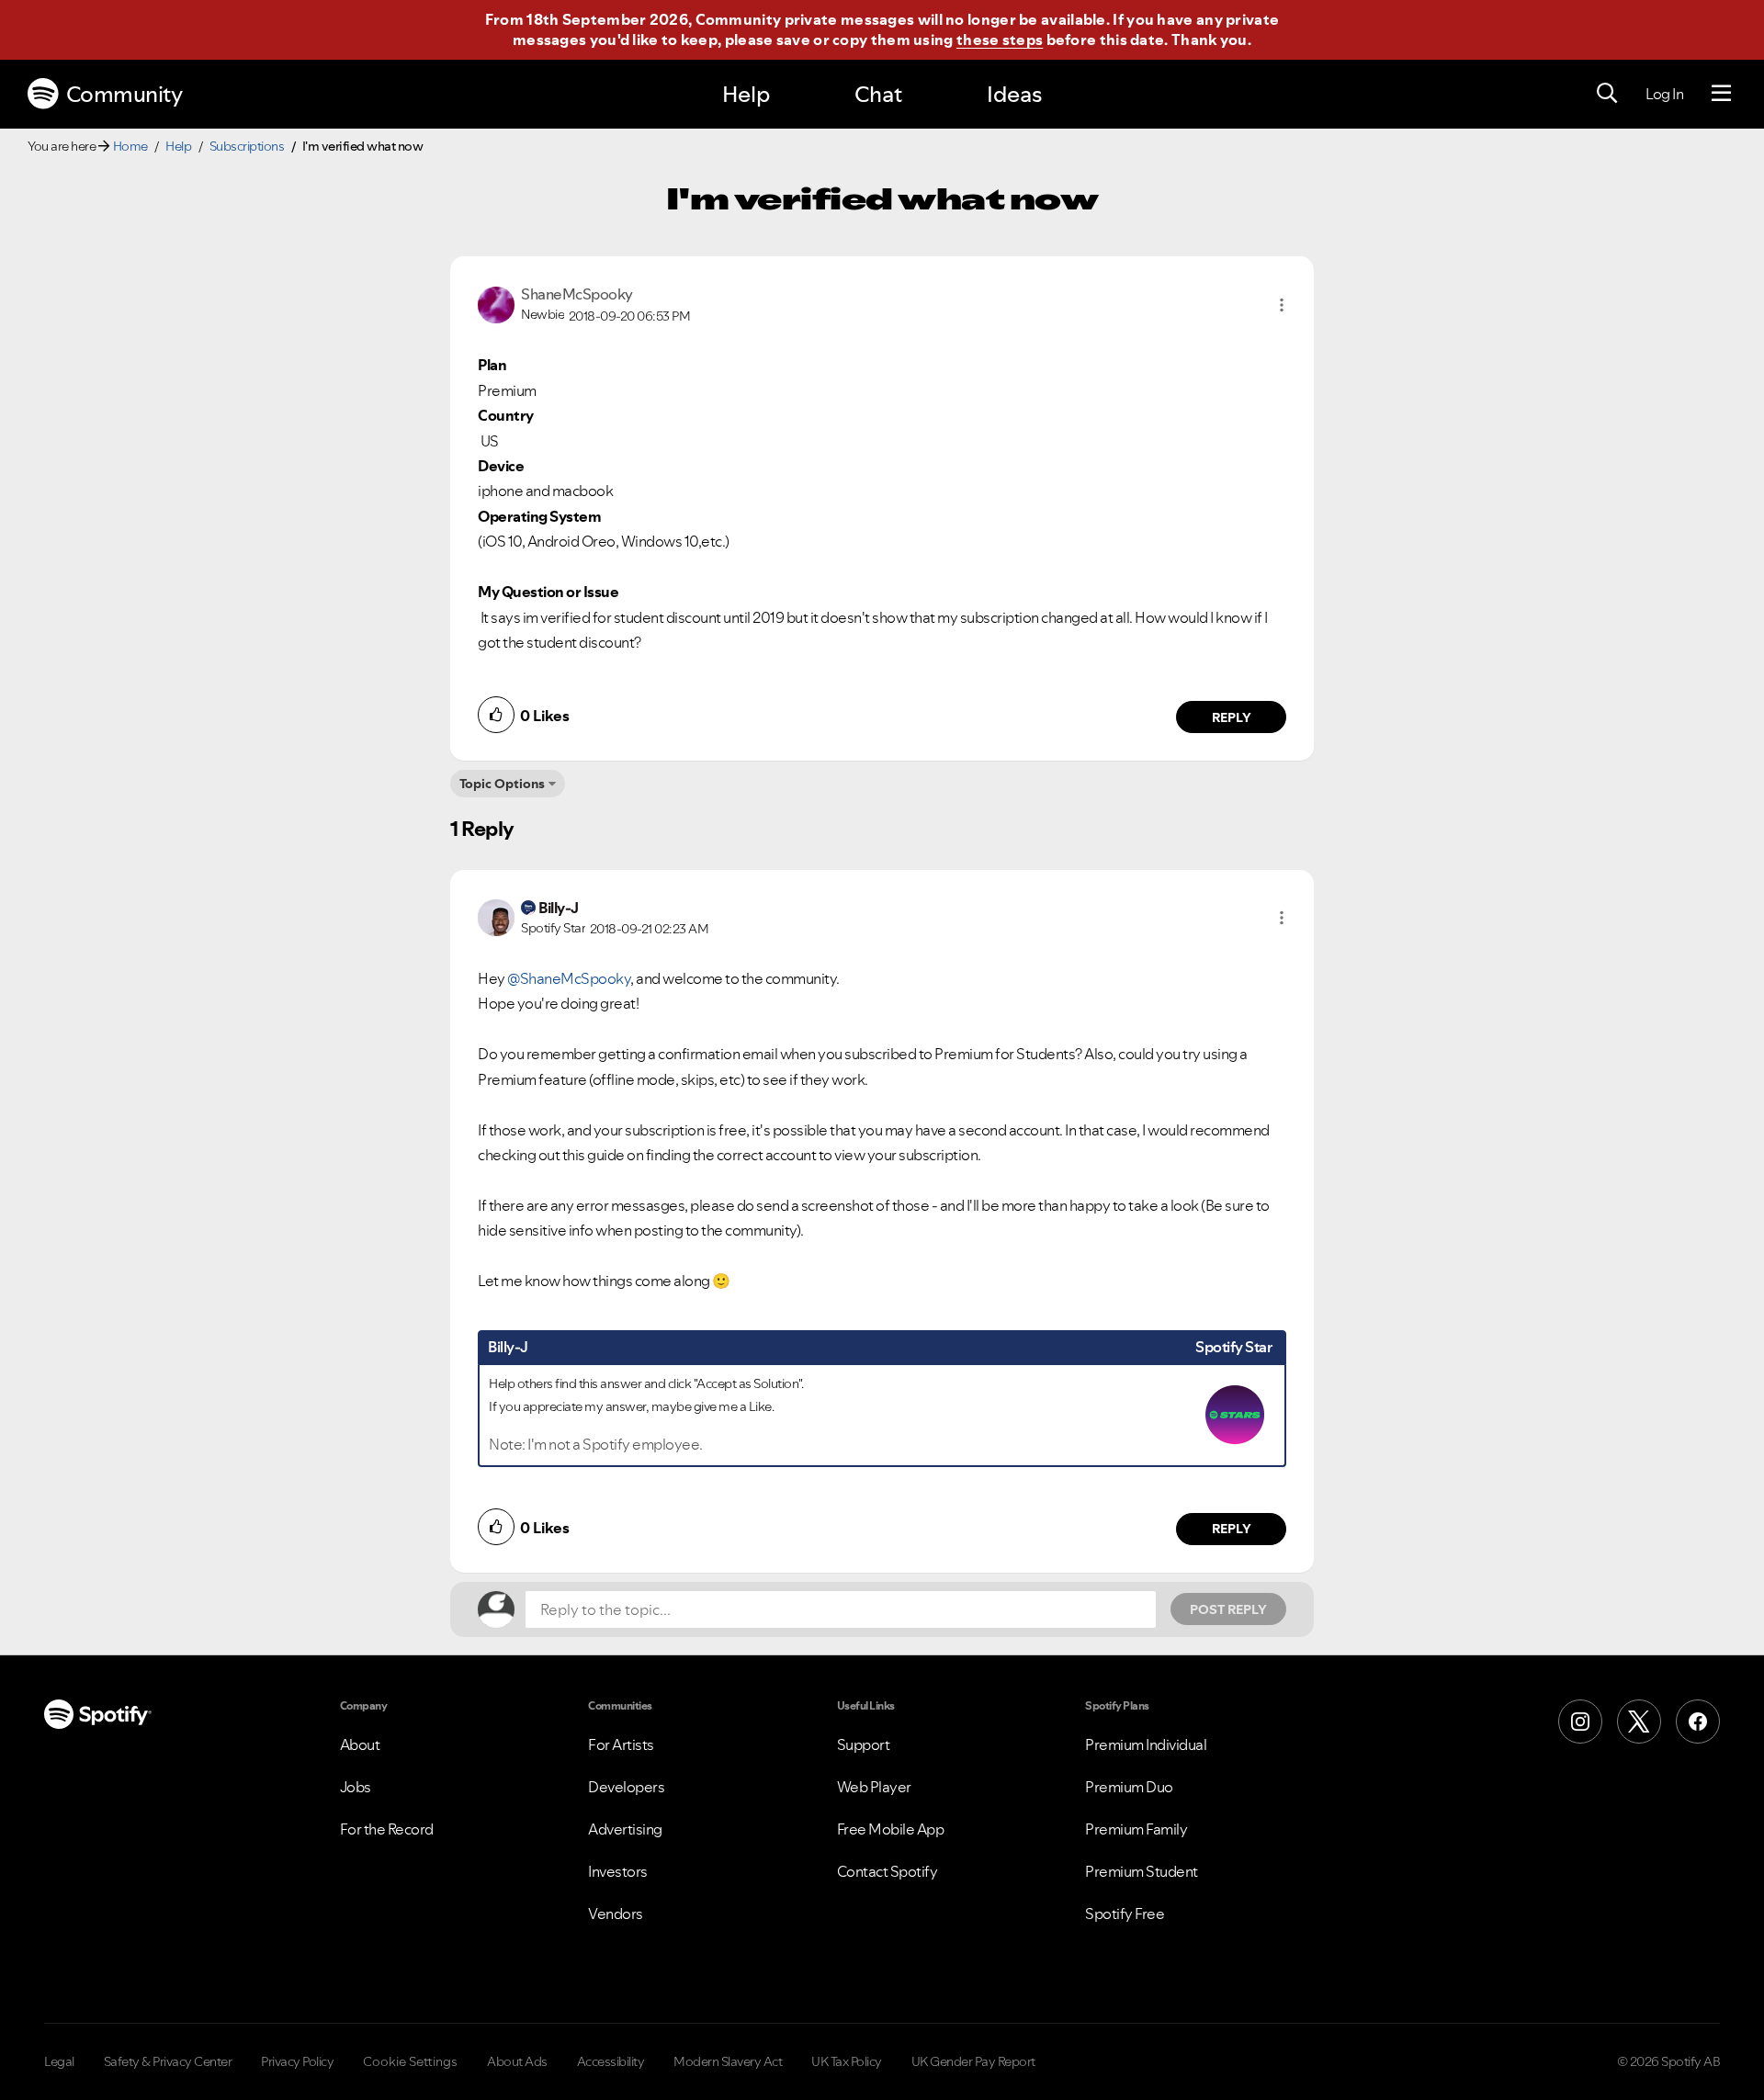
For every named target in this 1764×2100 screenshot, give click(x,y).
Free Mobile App (891, 1829)
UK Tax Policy (847, 2061)
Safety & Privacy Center (168, 2061)
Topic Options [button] (502, 784)
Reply (1232, 717)
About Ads (517, 2061)
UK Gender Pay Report (973, 2061)
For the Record (387, 1829)
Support (864, 1744)
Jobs (356, 1787)
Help (746, 94)
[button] (1282, 305)
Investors (618, 1871)
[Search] (1607, 94)
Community (124, 94)
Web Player (874, 1787)
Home (130, 146)
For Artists (621, 1744)
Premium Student (1142, 1871)
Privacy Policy (297, 2061)
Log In (1664, 94)
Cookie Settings (410, 2061)
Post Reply (1228, 1609)
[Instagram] (1580, 1722)
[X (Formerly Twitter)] (1639, 1722)
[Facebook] (1698, 1722)
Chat (878, 94)
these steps (1000, 40)
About (360, 1744)
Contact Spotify (888, 1871)
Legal (59, 2061)
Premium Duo (1129, 1787)
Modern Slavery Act (728, 2061)
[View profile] (496, 303)
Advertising (625, 1829)
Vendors (616, 1914)
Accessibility (611, 2061)
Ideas (1014, 94)
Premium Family (1136, 1829)
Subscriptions (247, 146)
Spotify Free (1125, 1914)
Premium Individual (1146, 1744)
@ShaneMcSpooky (569, 978)
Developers (626, 1787)
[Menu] (1721, 94)
